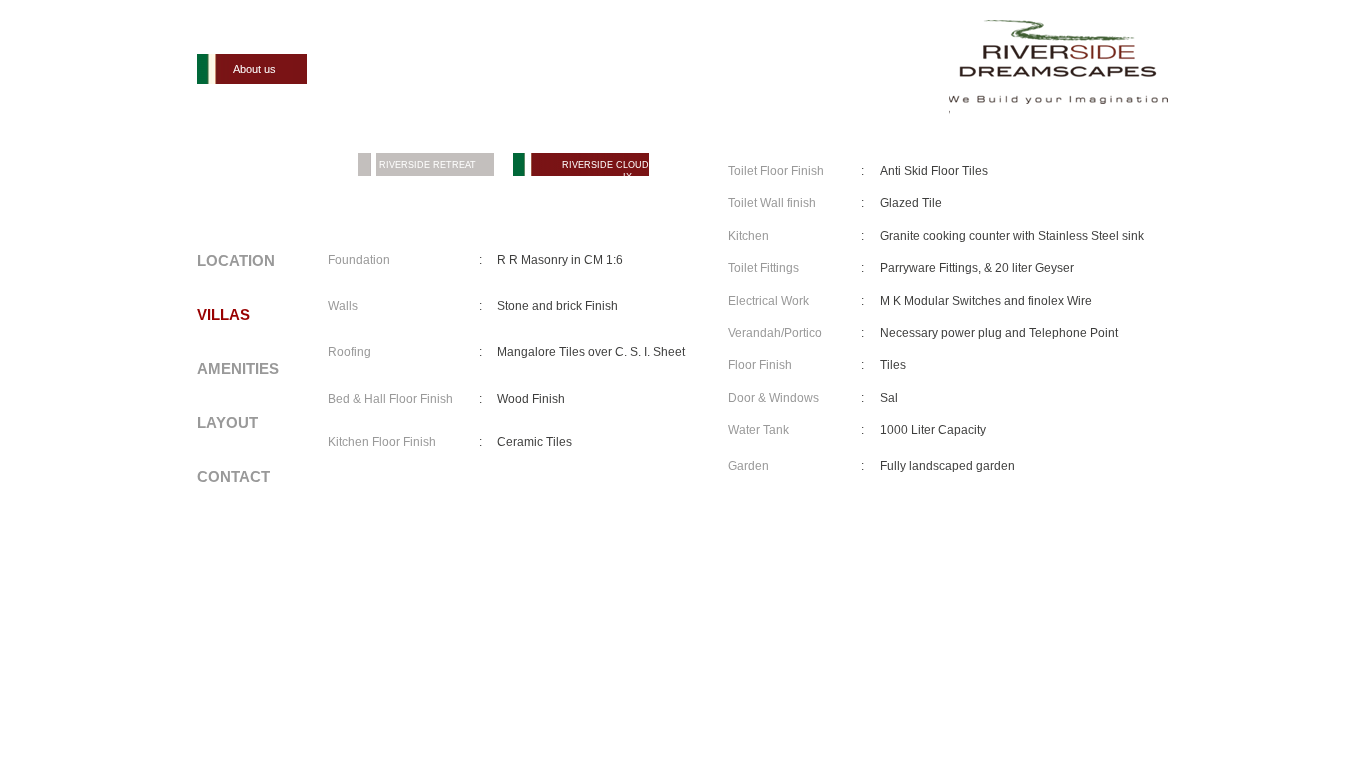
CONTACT (233, 476)
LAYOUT (227, 422)
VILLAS (223, 314)
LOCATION (236, 260)
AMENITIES (238, 368)
